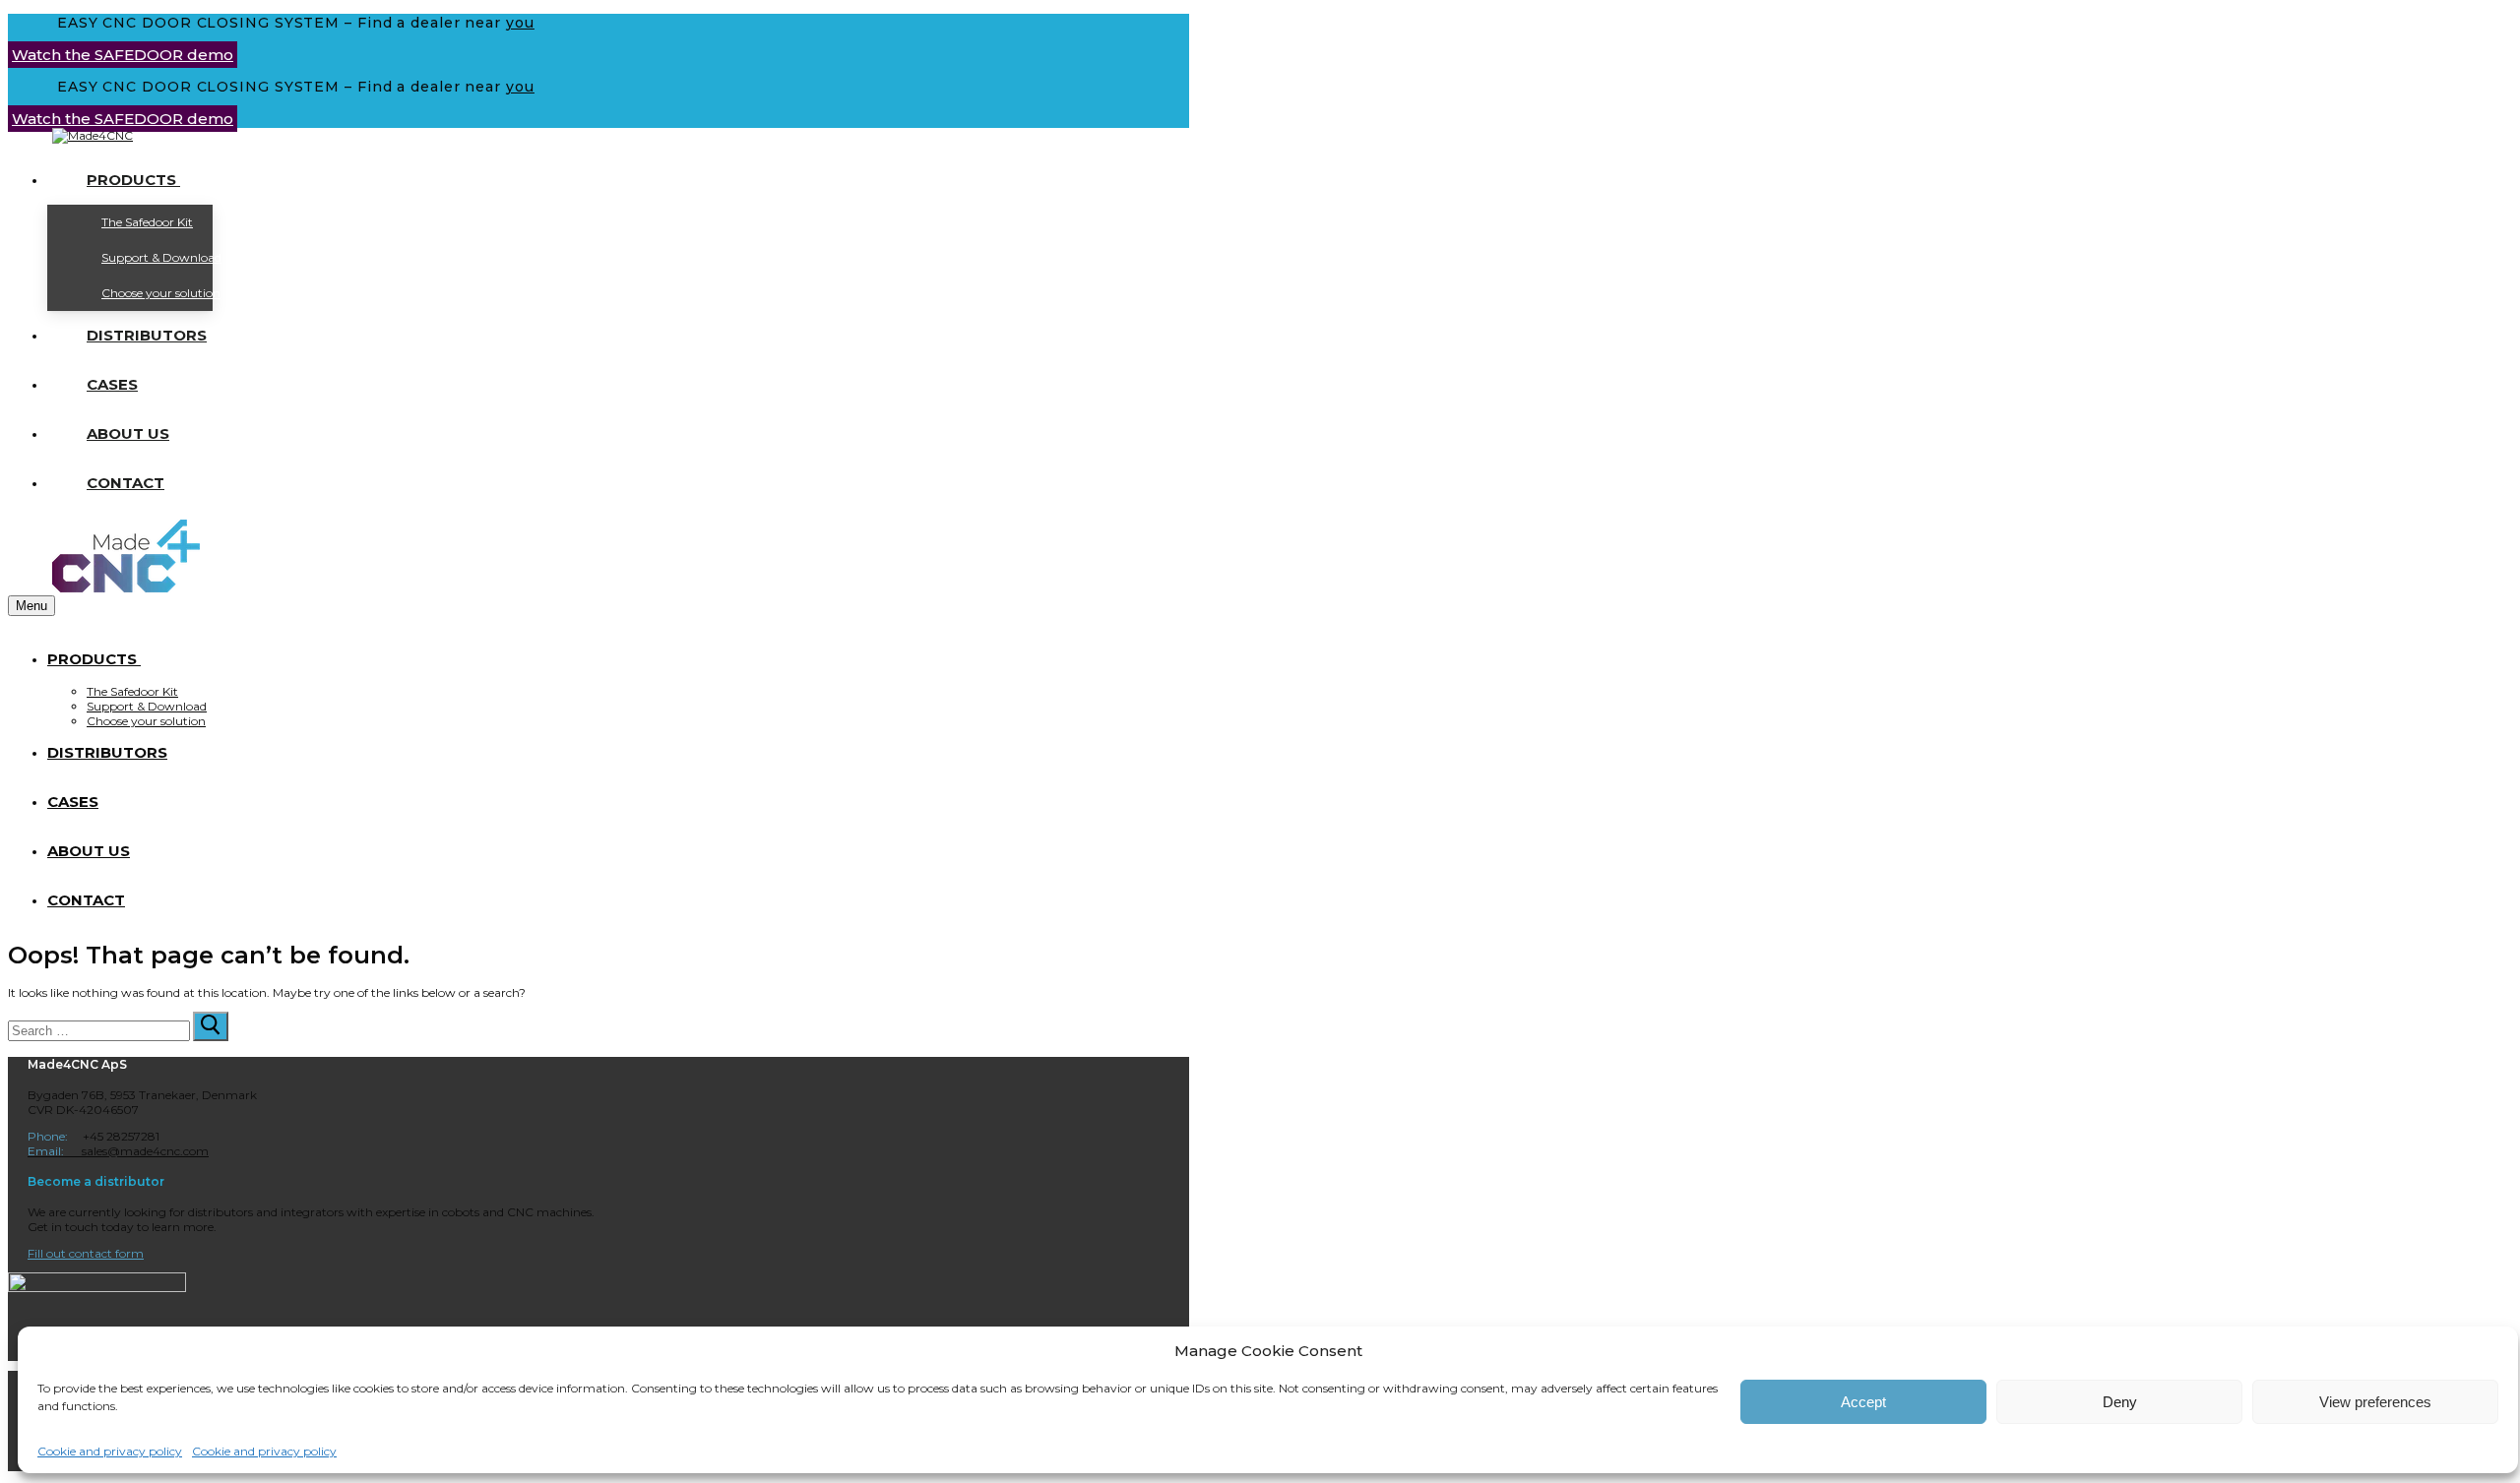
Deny (2120, 1402)
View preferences (2375, 1402)
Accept (1863, 1402)
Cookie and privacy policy (110, 1451)
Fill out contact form (86, 1253)
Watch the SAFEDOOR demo (123, 55)
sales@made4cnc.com (118, 1151)
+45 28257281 (94, 1136)
